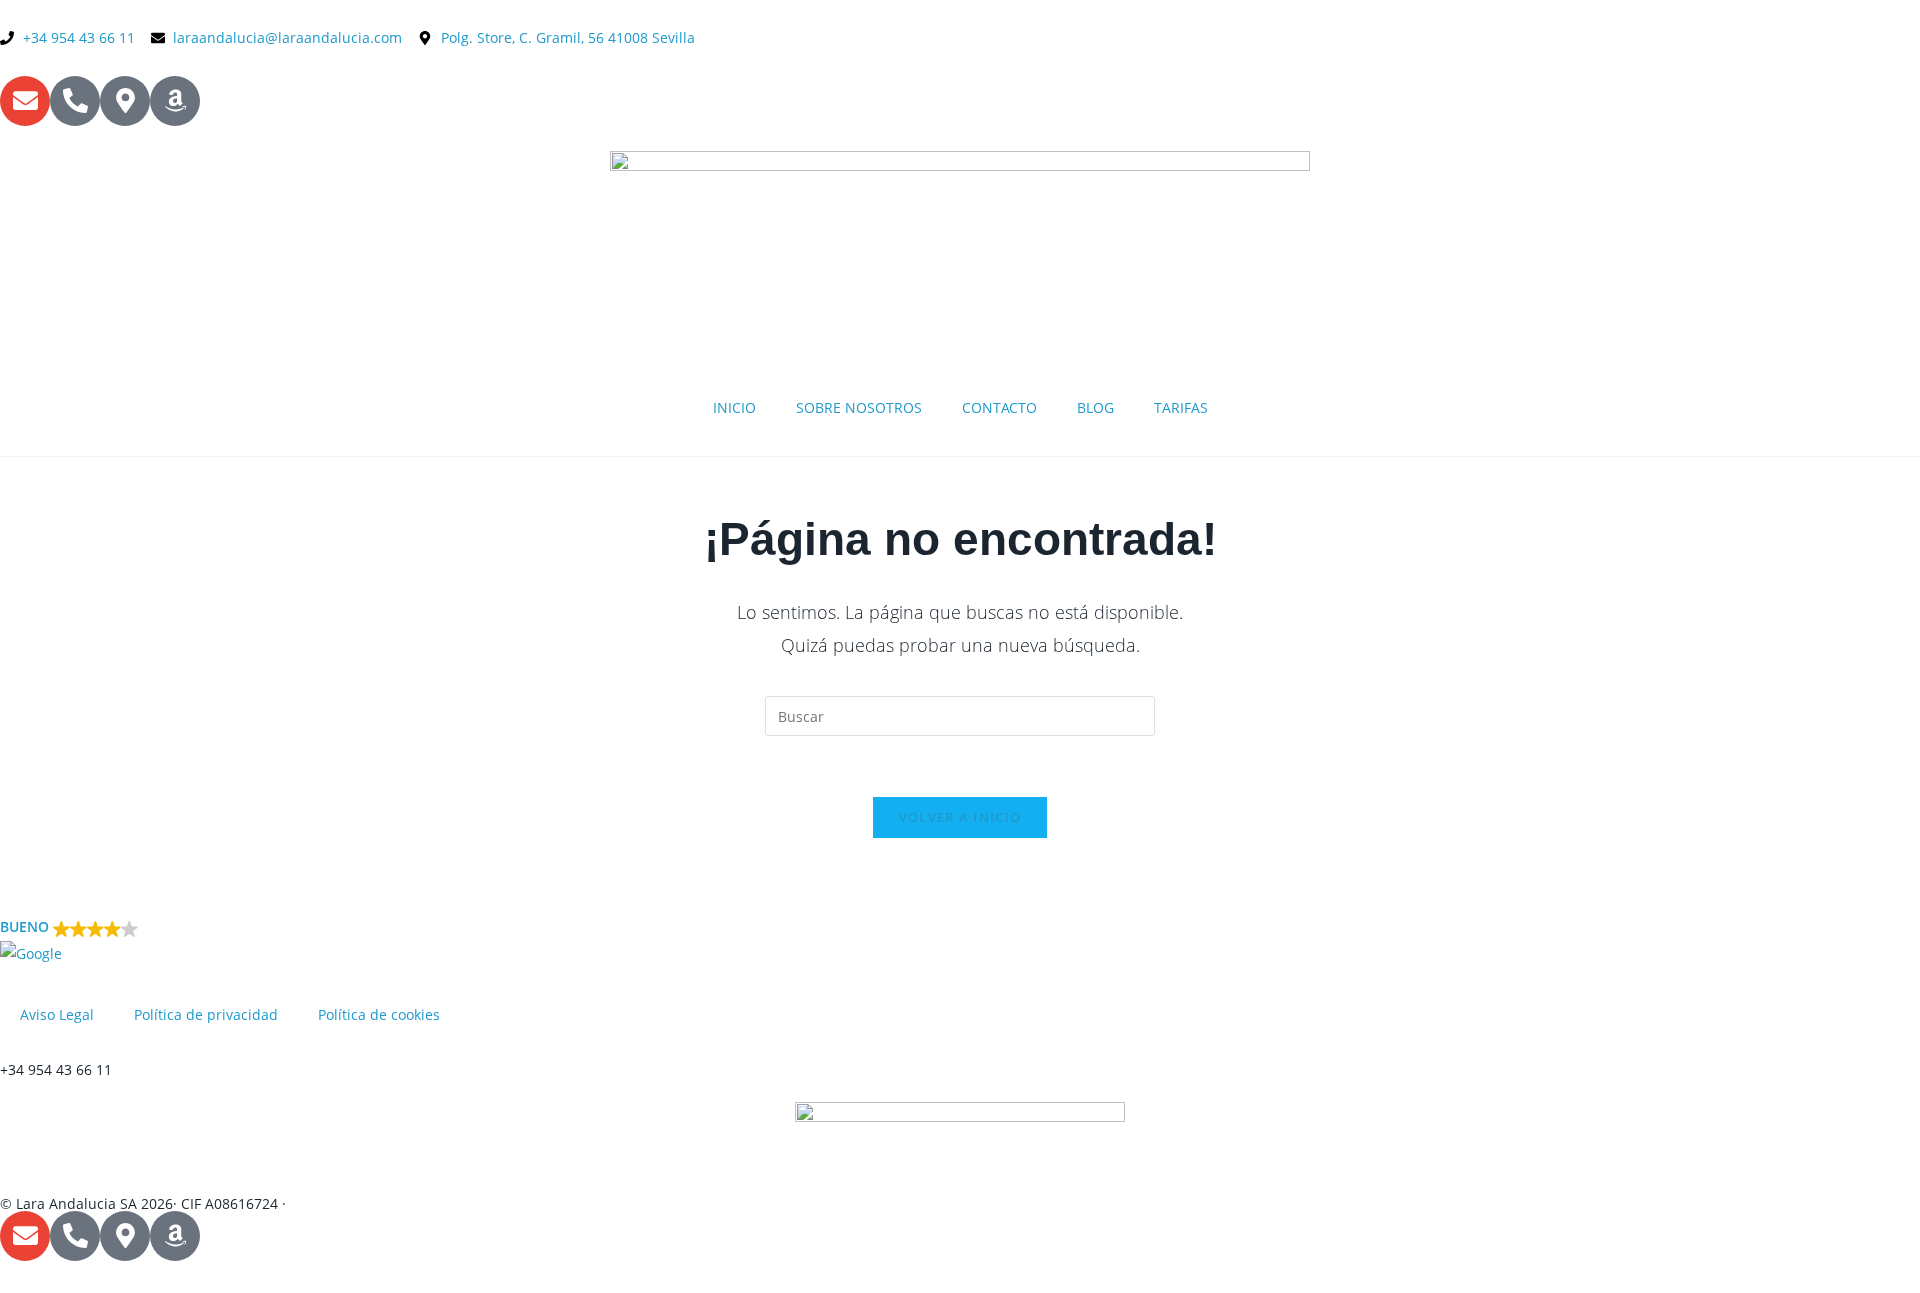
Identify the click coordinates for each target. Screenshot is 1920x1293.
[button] (960, 940)
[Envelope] (25, 101)
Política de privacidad (206, 1014)
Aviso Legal (57, 1014)
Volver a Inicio (960, 817)
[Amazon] (175, 101)
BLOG (1095, 407)
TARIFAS (1181, 407)
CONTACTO (999, 407)
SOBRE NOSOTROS (859, 407)
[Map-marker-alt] (125, 101)
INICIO (734, 407)
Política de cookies (379, 1014)
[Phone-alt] (75, 101)
